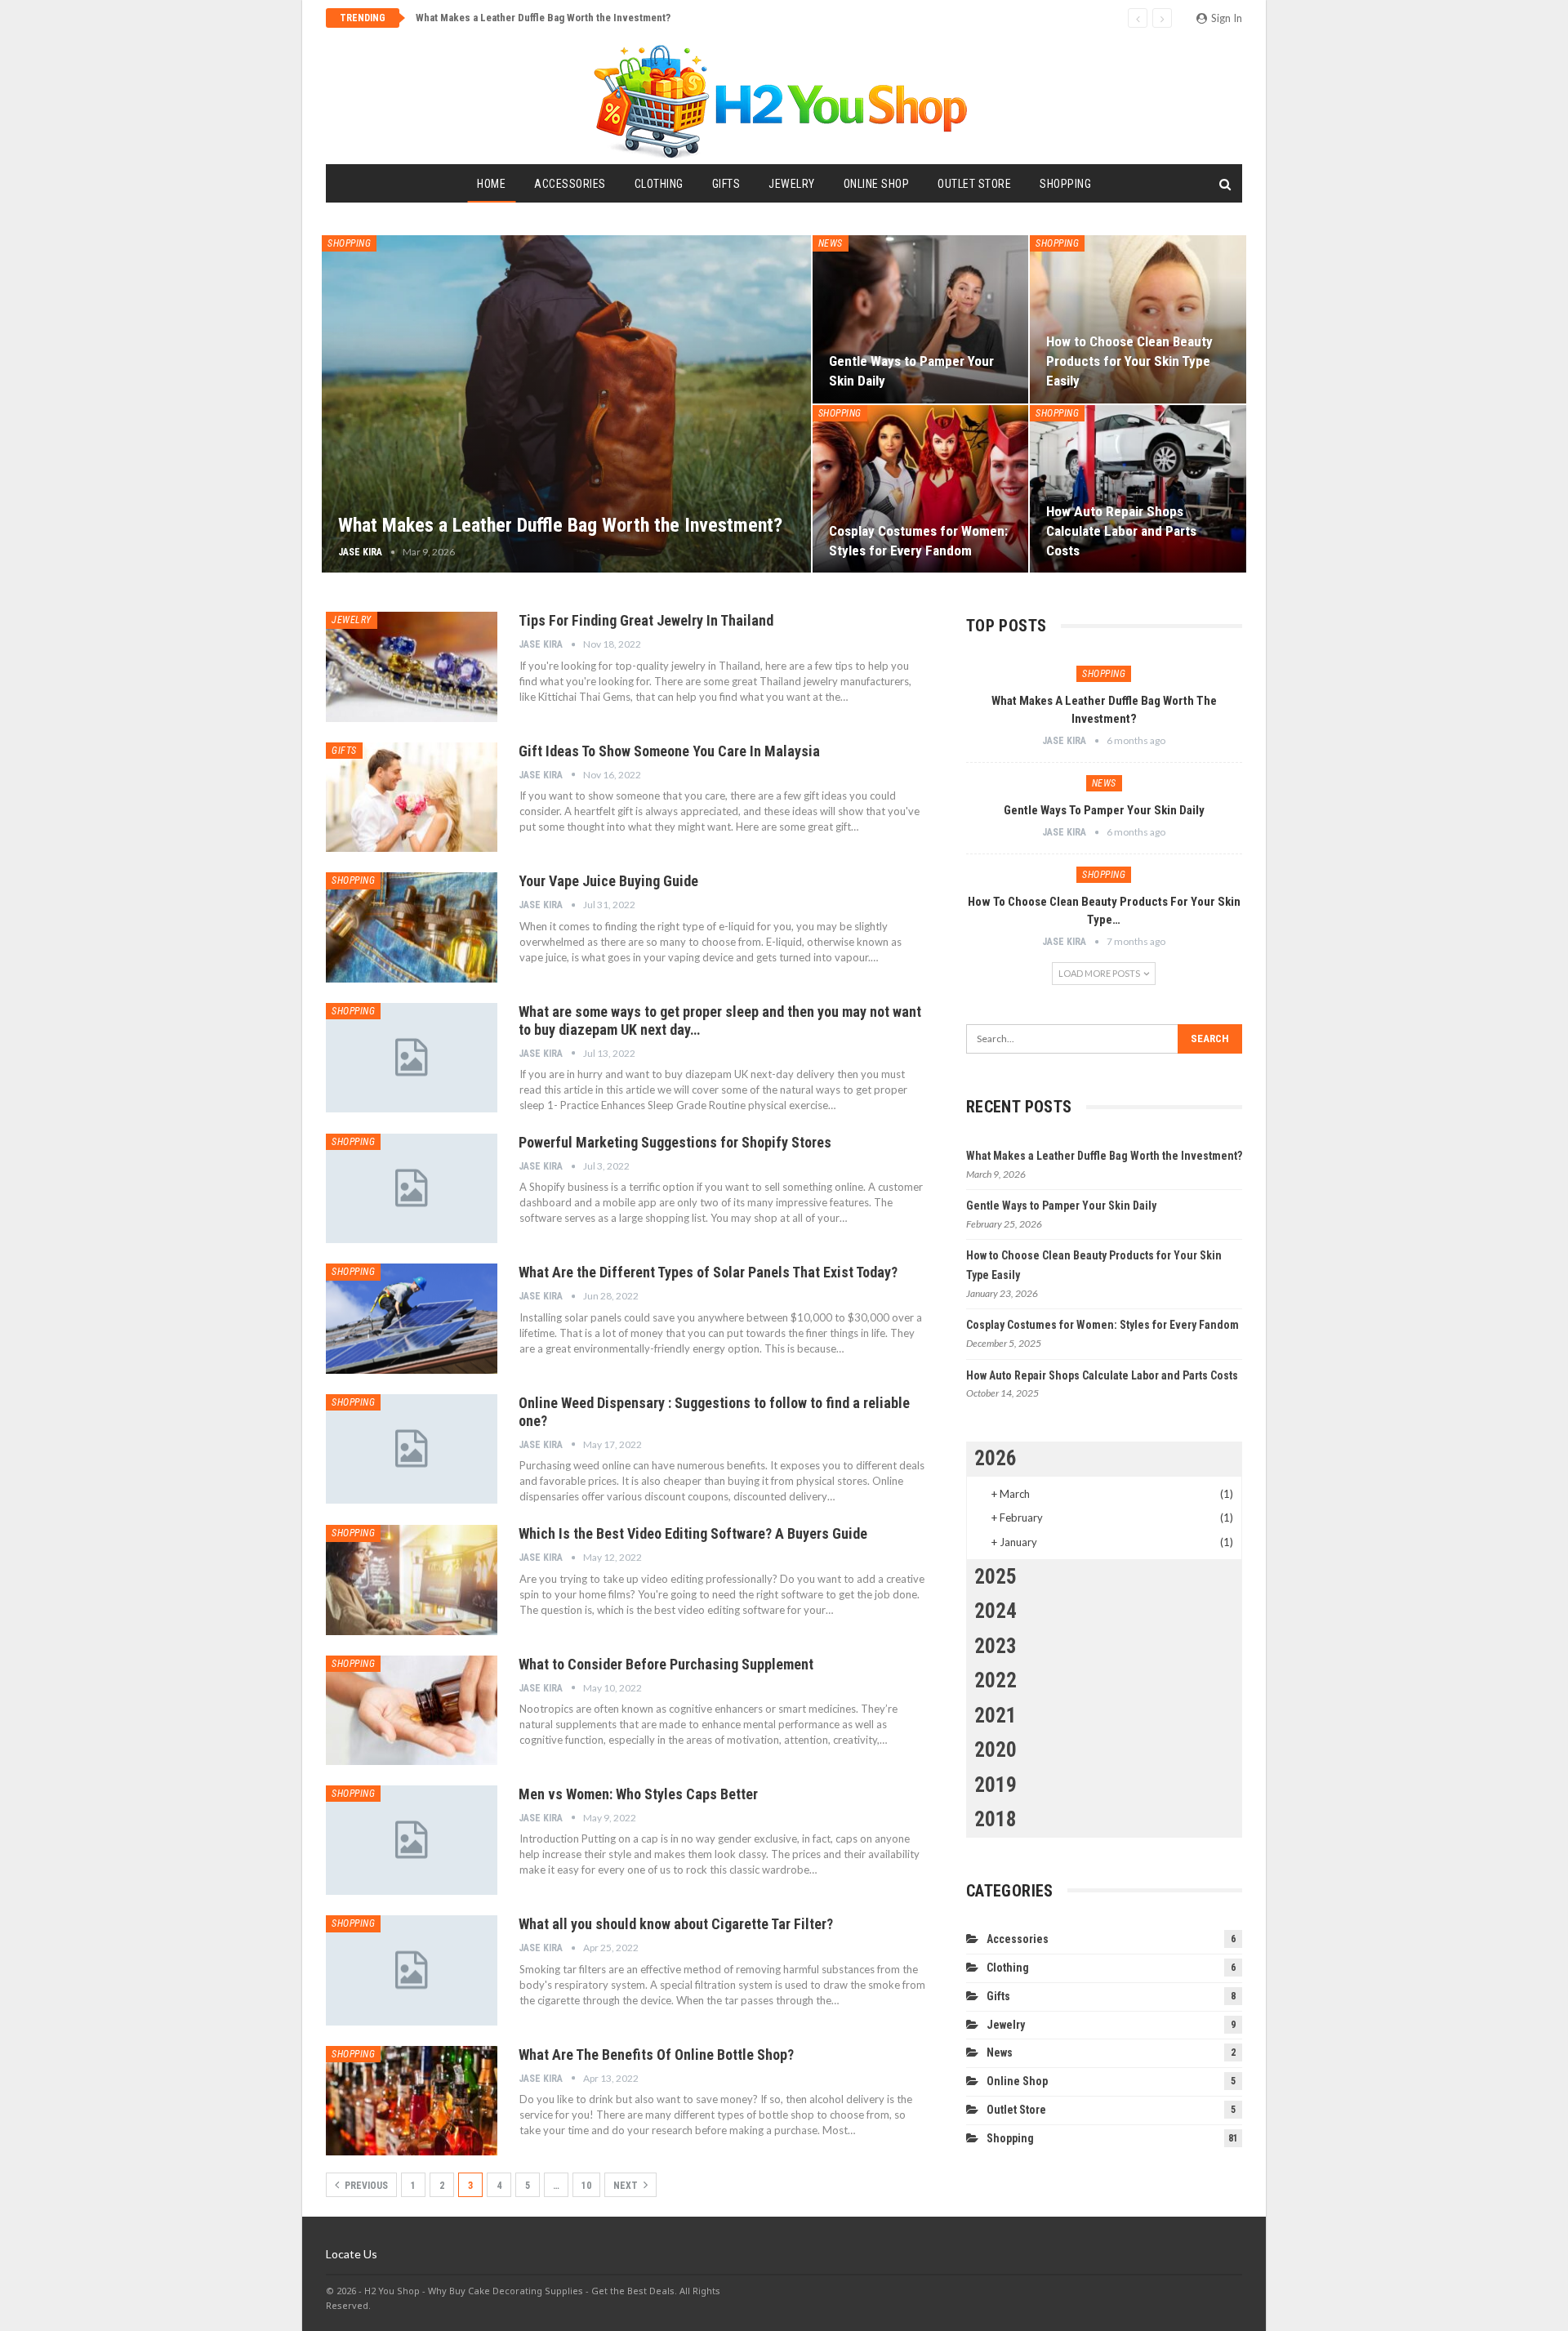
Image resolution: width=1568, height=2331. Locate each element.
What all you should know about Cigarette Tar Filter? (676, 1924)
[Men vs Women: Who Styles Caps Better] (412, 1840)
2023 (996, 1646)
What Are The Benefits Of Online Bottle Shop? (656, 2055)
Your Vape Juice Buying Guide (608, 881)
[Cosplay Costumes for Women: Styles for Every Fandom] (921, 489)
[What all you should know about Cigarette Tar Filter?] (412, 1970)
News (831, 243)
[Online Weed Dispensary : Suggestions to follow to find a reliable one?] (412, 1449)
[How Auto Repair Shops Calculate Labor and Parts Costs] (1138, 489)
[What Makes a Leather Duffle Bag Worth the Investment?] (566, 404)
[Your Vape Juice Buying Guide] (412, 927)
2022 (996, 1680)
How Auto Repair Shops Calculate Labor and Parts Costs (1121, 531)
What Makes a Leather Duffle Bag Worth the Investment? (543, 18)
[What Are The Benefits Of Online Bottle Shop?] (412, 2101)
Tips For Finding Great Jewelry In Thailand (646, 620)
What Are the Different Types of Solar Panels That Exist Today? (708, 1272)
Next (627, 2186)
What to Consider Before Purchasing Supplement (666, 1664)
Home (491, 184)
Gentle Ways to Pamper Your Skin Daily (1104, 810)
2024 (996, 1611)
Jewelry (792, 184)
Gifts (726, 184)
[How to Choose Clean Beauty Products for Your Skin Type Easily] (1138, 319)
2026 (996, 1458)
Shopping (1065, 184)
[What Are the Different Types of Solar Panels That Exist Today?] (412, 1318)
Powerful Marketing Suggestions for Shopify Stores (675, 1142)
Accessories (570, 184)
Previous (365, 2186)
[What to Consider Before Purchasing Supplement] (412, 1710)
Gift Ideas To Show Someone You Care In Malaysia (669, 751)
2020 (996, 1750)
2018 (996, 1819)
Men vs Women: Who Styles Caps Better (638, 1794)
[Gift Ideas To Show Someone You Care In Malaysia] (412, 797)
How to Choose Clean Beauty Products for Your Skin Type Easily (1129, 361)
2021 (996, 1716)
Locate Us (352, 2254)
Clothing (659, 184)
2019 (996, 1785)
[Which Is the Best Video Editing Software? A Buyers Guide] (412, 1580)
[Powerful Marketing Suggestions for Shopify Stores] (412, 1188)
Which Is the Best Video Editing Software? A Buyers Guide (693, 1533)
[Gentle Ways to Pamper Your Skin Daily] (921, 319)
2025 (996, 1577)
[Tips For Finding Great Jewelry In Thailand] (412, 666)
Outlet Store (974, 184)
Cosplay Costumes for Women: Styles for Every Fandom (1102, 1325)
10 (586, 2186)
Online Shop (877, 184)
